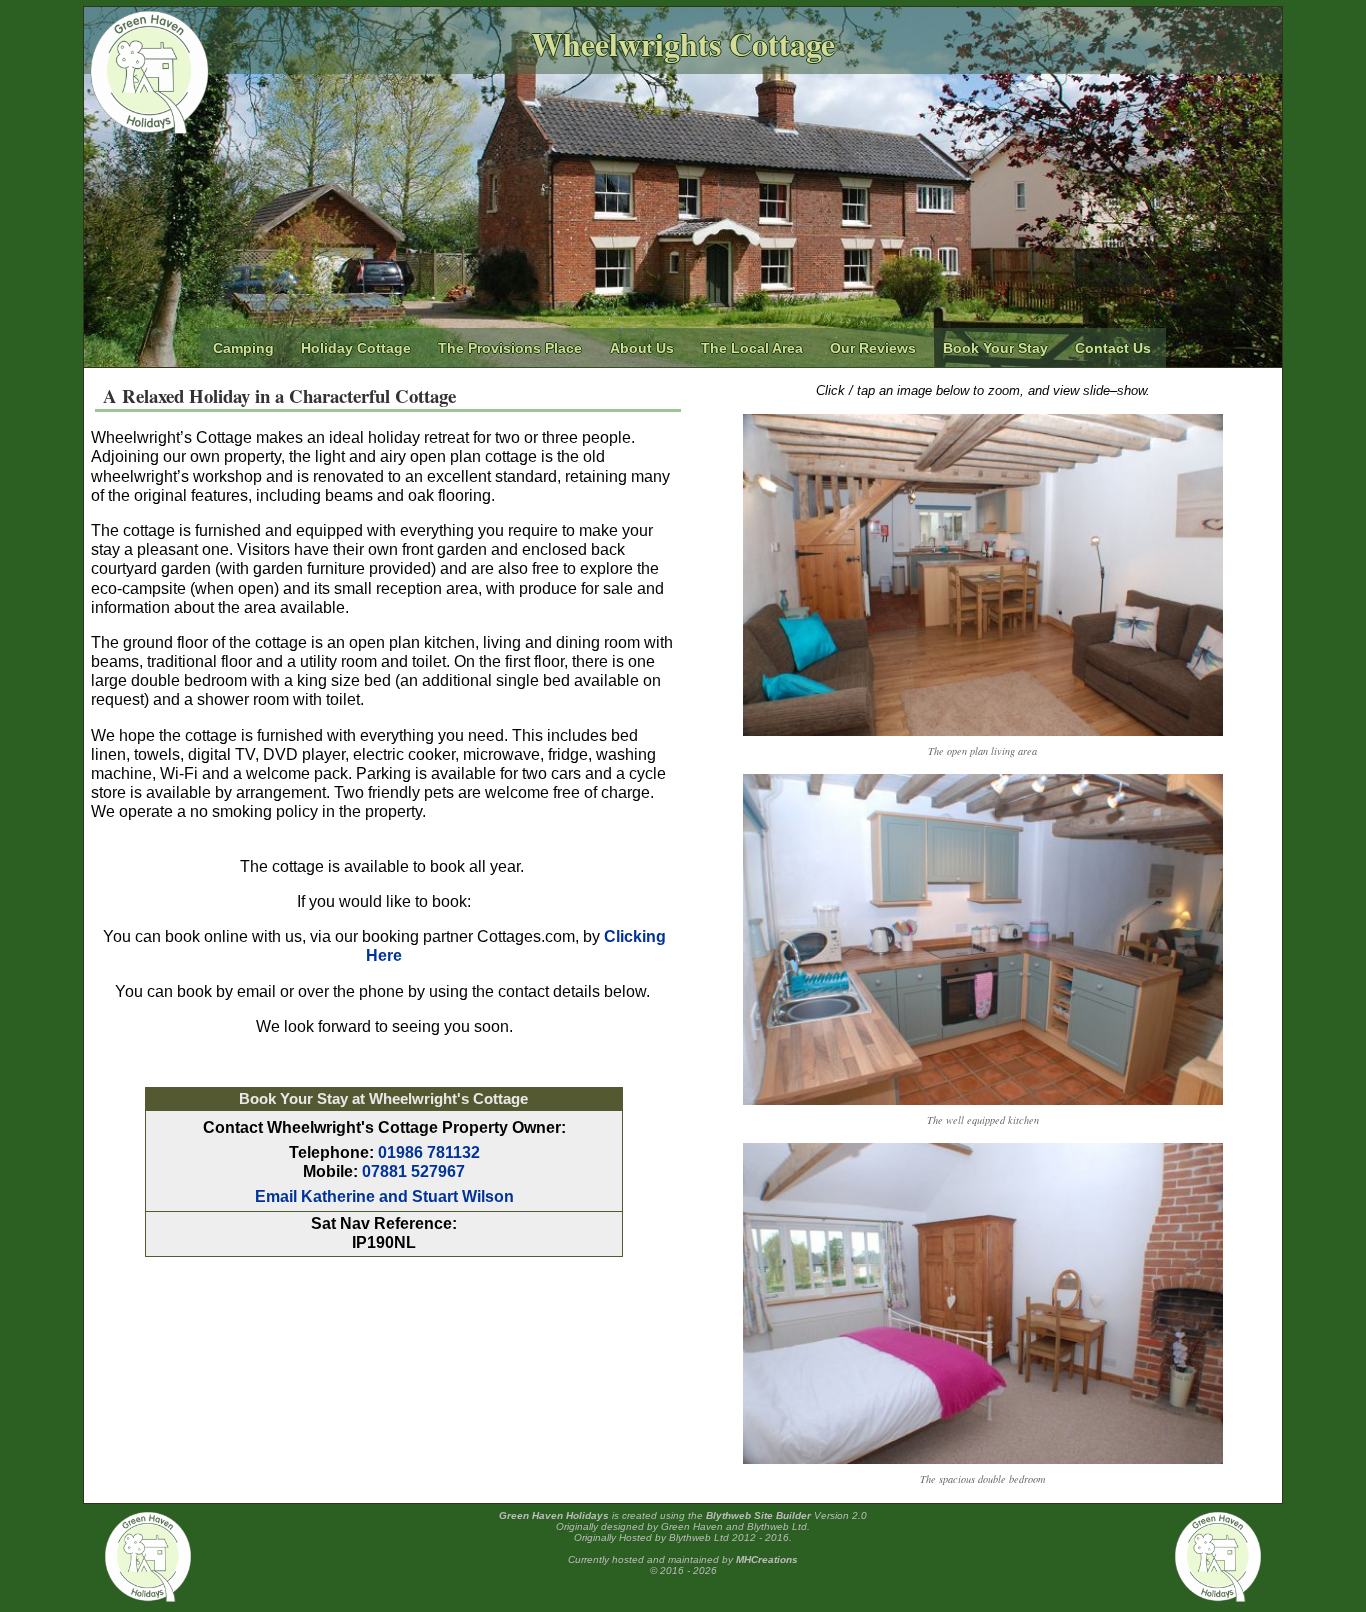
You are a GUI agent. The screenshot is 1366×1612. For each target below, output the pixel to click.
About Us (642, 348)
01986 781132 (429, 1152)
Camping (243, 348)
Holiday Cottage (356, 348)
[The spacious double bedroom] (983, 1459)
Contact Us (1113, 348)
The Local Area (752, 348)
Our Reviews (873, 348)
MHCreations (767, 1559)
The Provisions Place (510, 348)
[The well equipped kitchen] (983, 1100)
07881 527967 (413, 1171)
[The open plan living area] (983, 731)
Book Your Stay (995, 348)
